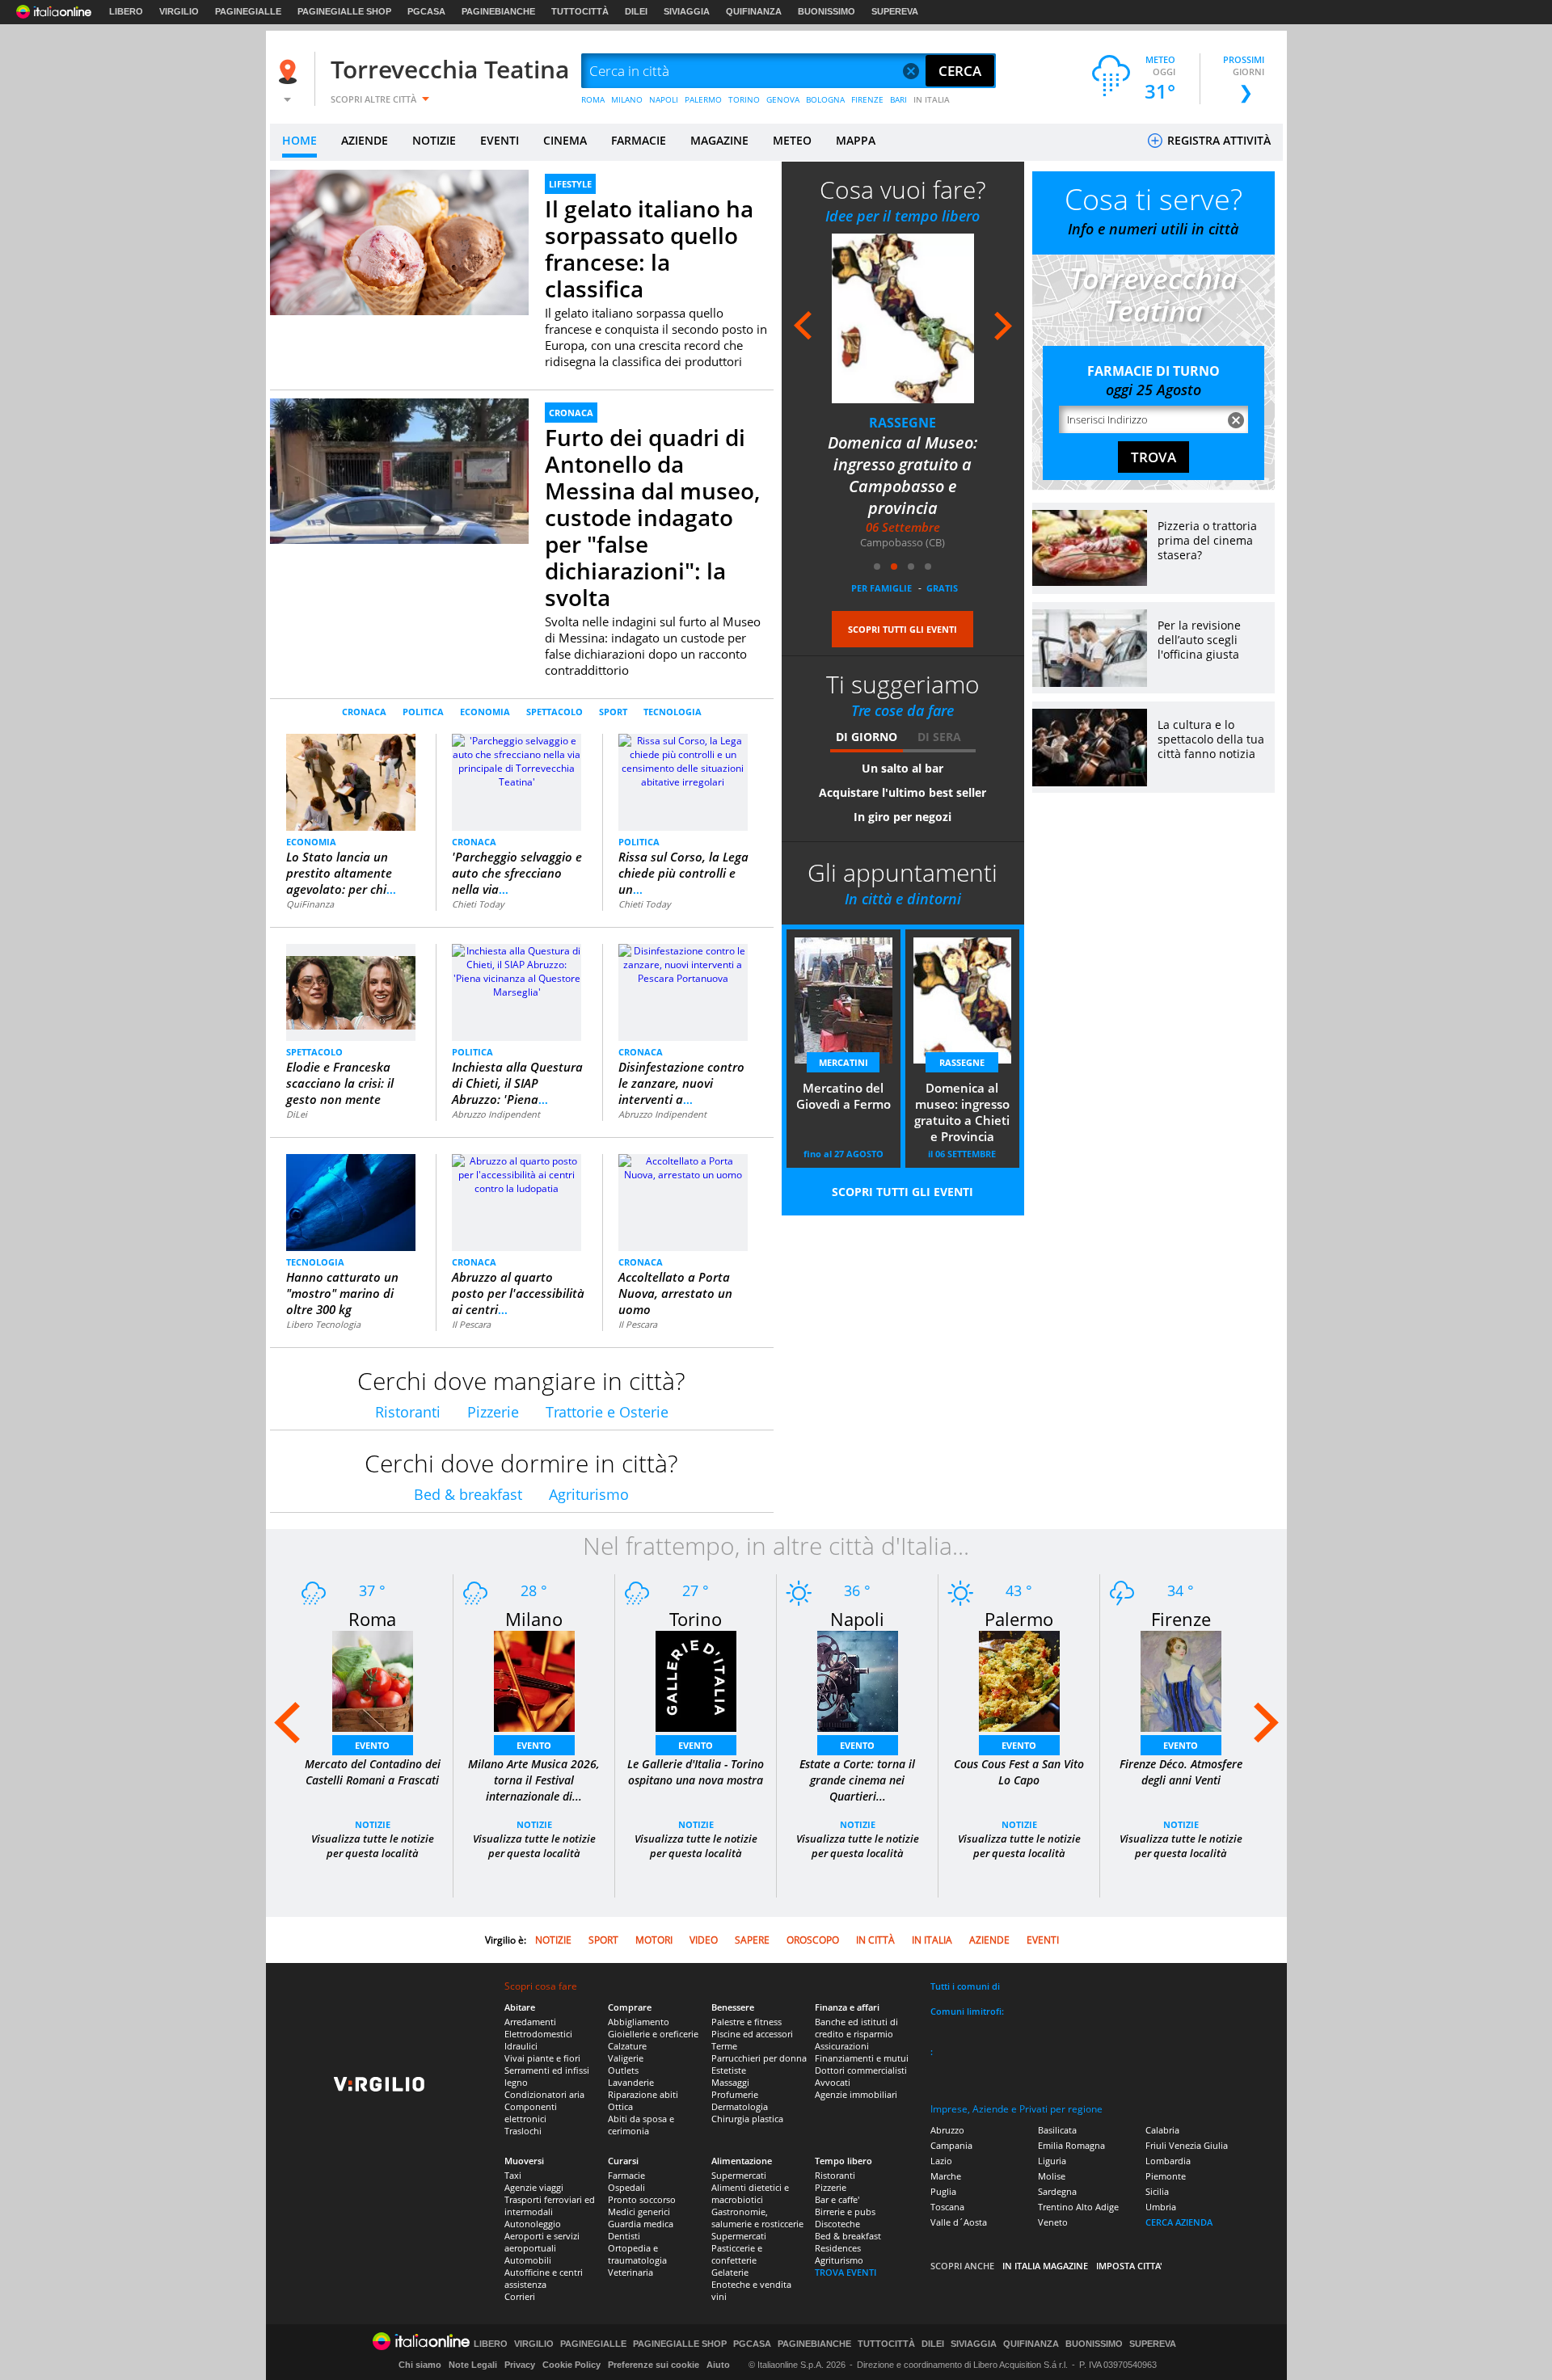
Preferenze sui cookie (654, 2365)
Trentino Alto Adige (1078, 2207)
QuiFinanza (310, 904)
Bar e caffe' (837, 2199)
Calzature (627, 2046)
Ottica (620, 2106)
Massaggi (730, 2082)
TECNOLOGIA (673, 712)
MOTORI (654, 1940)
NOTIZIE (434, 140)
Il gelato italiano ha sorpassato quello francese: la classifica (649, 249)
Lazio (941, 2161)
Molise (1052, 2176)
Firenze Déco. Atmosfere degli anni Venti (1181, 1772)
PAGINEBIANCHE (498, 11)
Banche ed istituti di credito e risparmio (856, 2028)
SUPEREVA (895, 11)
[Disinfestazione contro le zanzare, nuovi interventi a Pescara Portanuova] (683, 964)
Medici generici (639, 2212)
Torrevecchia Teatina (450, 69)
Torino (696, 1619)
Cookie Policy (571, 2365)
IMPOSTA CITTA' (1129, 2266)
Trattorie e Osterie (607, 1412)
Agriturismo (589, 1494)
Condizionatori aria (544, 2094)
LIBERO (126, 11)
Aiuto (718, 2365)
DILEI (636, 11)
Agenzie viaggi (534, 2187)
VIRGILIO (179, 11)
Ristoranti (408, 1412)
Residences (838, 2248)
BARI (898, 99)
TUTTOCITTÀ (580, 11)
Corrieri (520, 2296)
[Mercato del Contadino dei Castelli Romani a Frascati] (373, 1681)
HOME (299, 140)
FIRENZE (867, 99)
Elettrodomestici (538, 2034)
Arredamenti (530, 2022)
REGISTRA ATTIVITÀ (1217, 140)
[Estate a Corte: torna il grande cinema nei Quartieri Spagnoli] (858, 1681)
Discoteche (837, 2224)
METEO (792, 140)
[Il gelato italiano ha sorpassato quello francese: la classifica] (399, 242)
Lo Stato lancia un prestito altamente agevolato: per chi (341, 873)
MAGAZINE (719, 140)
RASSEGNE (925, 423)
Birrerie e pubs (845, 2212)
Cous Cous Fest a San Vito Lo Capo (1019, 1772)
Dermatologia (740, 2106)
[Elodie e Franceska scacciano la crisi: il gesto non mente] (351, 986)
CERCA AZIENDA (1179, 2222)
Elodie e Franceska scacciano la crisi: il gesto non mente (340, 1083)
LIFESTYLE (570, 184)
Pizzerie (493, 1412)
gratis (942, 588)
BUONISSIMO (827, 11)
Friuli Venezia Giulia (1187, 2145)
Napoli (857, 1619)
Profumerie (735, 2094)
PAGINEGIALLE (248, 11)
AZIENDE (365, 140)
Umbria (1161, 2207)
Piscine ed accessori (752, 2034)
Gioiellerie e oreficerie (653, 2034)
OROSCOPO (813, 1940)
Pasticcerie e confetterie (737, 2254)
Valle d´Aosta (959, 2222)
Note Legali (473, 2365)
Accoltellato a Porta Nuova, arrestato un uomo (675, 1293)
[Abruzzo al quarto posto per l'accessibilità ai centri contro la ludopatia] (517, 1174)
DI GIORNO (867, 737)
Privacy (520, 2365)
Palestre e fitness (746, 2022)
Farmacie (626, 2175)
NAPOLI (664, 99)
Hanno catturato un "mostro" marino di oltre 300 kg (342, 1293)
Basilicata (1057, 2130)
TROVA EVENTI (846, 2272)
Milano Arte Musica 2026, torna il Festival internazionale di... (534, 1780)
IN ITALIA (932, 99)
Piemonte (1166, 2176)
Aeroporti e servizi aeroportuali (542, 2242)
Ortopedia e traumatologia (637, 2254)
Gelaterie (730, 2272)
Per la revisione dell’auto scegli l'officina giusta (1199, 640)
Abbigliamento (639, 2022)
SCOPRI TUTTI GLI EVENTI (903, 629)
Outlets (623, 2070)
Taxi (513, 2175)
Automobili (528, 2260)
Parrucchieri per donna (759, 2058)
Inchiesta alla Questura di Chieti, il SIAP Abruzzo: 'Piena (517, 1083)
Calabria (1162, 2130)
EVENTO (372, 1745)
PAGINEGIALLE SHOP (344, 11)
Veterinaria (630, 2272)
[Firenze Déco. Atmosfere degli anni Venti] (1181, 1681)
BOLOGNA (825, 99)
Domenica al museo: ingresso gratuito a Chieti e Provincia (926, 464)
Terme (724, 2046)
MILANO (627, 99)
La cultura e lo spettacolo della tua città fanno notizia (1211, 739)
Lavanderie (631, 2082)
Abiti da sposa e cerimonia (641, 2125)
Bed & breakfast (468, 1494)
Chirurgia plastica (747, 2119)
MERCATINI (843, 1062)
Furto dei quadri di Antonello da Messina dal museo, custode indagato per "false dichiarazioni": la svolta (652, 517)
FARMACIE (639, 140)
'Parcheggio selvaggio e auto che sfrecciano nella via (517, 873)
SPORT (613, 712)
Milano (534, 1619)
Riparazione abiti (643, 2094)
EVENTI (500, 140)
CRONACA (571, 413)
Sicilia (1157, 2191)
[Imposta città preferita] (290, 72)
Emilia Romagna (1071, 2145)
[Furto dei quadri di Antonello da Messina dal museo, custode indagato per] (399, 495)
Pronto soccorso (642, 2199)
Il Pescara (471, 1324)
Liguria (1052, 2161)
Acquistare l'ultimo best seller (903, 792)
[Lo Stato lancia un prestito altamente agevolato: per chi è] (351, 781)
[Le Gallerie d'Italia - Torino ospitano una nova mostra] (696, 1681)
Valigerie (626, 2058)
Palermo (1019, 1619)
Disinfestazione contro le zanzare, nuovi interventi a (681, 1083)
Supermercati (739, 2175)
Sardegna (1057, 2191)
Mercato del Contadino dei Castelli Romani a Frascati (373, 1772)
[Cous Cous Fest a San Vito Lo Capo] (1019, 1681)
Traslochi (523, 2131)
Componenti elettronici (531, 2113)
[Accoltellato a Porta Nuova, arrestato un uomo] (683, 1167)
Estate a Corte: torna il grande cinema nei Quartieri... (857, 1780)
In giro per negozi (903, 817)
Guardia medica (641, 2224)
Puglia (943, 2191)
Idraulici (521, 2046)
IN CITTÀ (875, 1940)
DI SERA (939, 737)
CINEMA (565, 140)
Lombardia (1168, 2161)
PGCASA (426, 11)
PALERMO (703, 99)
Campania (951, 2145)
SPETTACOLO (555, 712)
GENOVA (783, 99)
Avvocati (833, 2082)
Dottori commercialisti (861, 2070)
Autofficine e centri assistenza (544, 2278)
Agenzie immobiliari (856, 2094)
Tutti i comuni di (965, 1986)
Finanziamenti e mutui (862, 2058)
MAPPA (856, 140)
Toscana (947, 2207)
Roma (372, 1619)
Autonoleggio (533, 2224)
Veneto (1053, 2222)
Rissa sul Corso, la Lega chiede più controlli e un (683, 873)
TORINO (744, 99)
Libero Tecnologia (323, 1324)
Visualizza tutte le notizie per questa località (373, 1846)
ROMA (593, 99)
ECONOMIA (485, 712)
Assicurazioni (842, 2046)
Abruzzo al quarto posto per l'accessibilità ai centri (518, 1293)
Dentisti (624, 2236)
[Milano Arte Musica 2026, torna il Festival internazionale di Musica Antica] (534, 1681)
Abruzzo (947, 2130)
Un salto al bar (903, 768)
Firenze (1181, 1619)
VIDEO (704, 1940)
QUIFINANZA (754, 11)
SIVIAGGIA (687, 11)
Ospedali (626, 2187)
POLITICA (423, 712)
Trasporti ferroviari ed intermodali (550, 2205)
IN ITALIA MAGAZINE (1045, 2266)
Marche (946, 2176)
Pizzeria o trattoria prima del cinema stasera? (1207, 540)
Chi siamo (420, 2365)
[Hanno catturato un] (351, 1202)
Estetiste (729, 2070)
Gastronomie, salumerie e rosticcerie (757, 2218)
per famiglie (881, 588)
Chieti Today (478, 904)
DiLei (297, 1114)
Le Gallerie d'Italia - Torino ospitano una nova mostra (696, 1772)
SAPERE (752, 1940)
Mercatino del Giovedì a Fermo (843, 1096)
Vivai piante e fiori (542, 2058)
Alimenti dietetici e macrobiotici (750, 2193)
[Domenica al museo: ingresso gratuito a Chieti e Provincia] (926, 318)
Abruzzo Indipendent (496, 1114)
